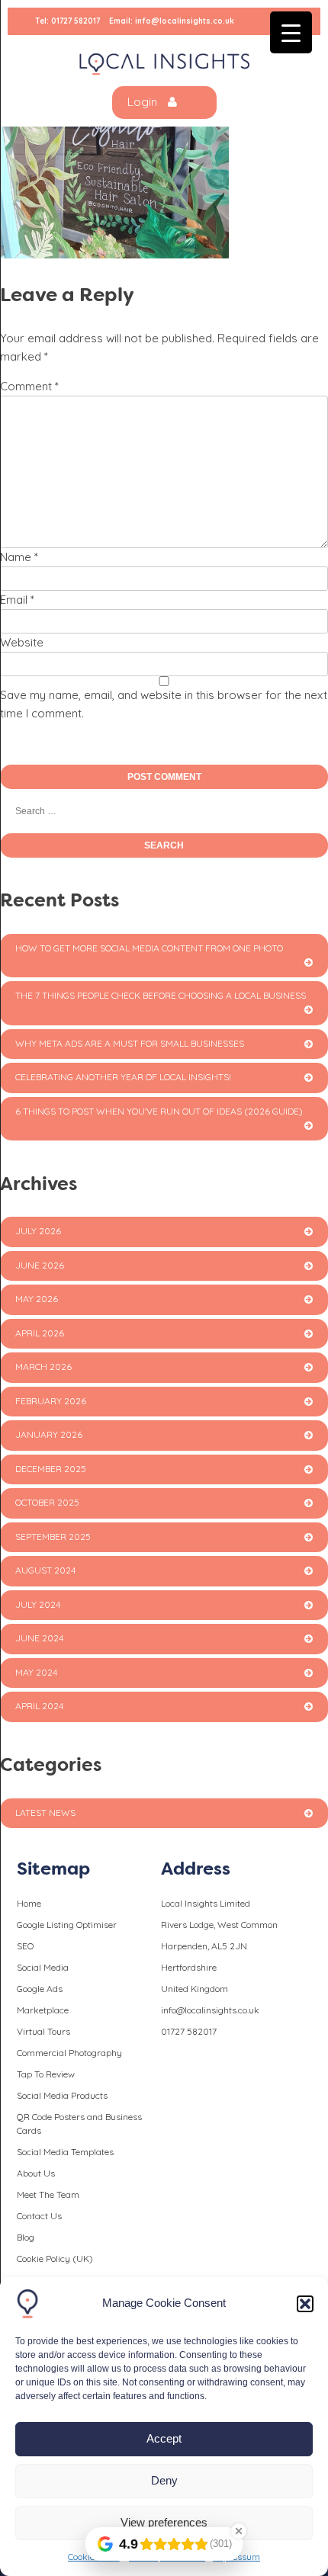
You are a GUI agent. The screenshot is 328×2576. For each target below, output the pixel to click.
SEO (25, 1946)
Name (19, 557)
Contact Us (39, 2216)
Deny (164, 2480)
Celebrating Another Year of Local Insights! (123, 1077)
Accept (164, 2438)
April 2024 (39, 1706)
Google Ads (40, 1989)
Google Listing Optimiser (67, 1925)
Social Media (43, 1967)
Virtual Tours (43, 2031)
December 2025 (51, 1469)
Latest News (45, 1813)
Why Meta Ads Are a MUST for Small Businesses (130, 1043)
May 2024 (36, 1672)
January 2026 (49, 1434)
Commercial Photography (69, 2053)
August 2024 (45, 1570)
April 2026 (40, 1333)
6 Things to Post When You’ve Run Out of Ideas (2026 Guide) (159, 1111)
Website (22, 642)
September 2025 (53, 1537)
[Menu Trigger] (291, 32)
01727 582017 (76, 21)
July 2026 (38, 1231)
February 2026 (51, 1401)
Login (144, 102)
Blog (26, 2237)
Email (17, 600)
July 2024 (38, 1604)
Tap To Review (46, 2074)
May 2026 (37, 1299)
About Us (36, 2173)
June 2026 (40, 1265)
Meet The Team (48, 2194)
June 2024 (39, 1638)
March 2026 (43, 1367)
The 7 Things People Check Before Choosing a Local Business (161, 995)
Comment (29, 386)
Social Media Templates (65, 2152)
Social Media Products (62, 2095)
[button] (305, 2304)
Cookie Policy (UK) (55, 2258)
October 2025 (47, 1502)
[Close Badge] (239, 2531)
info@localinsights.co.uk (185, 21)
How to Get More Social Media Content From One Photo (149, 948)
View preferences (164, 2522)
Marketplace (43, 2010)
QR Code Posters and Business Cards (79, 2124)
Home (29, 1903)
